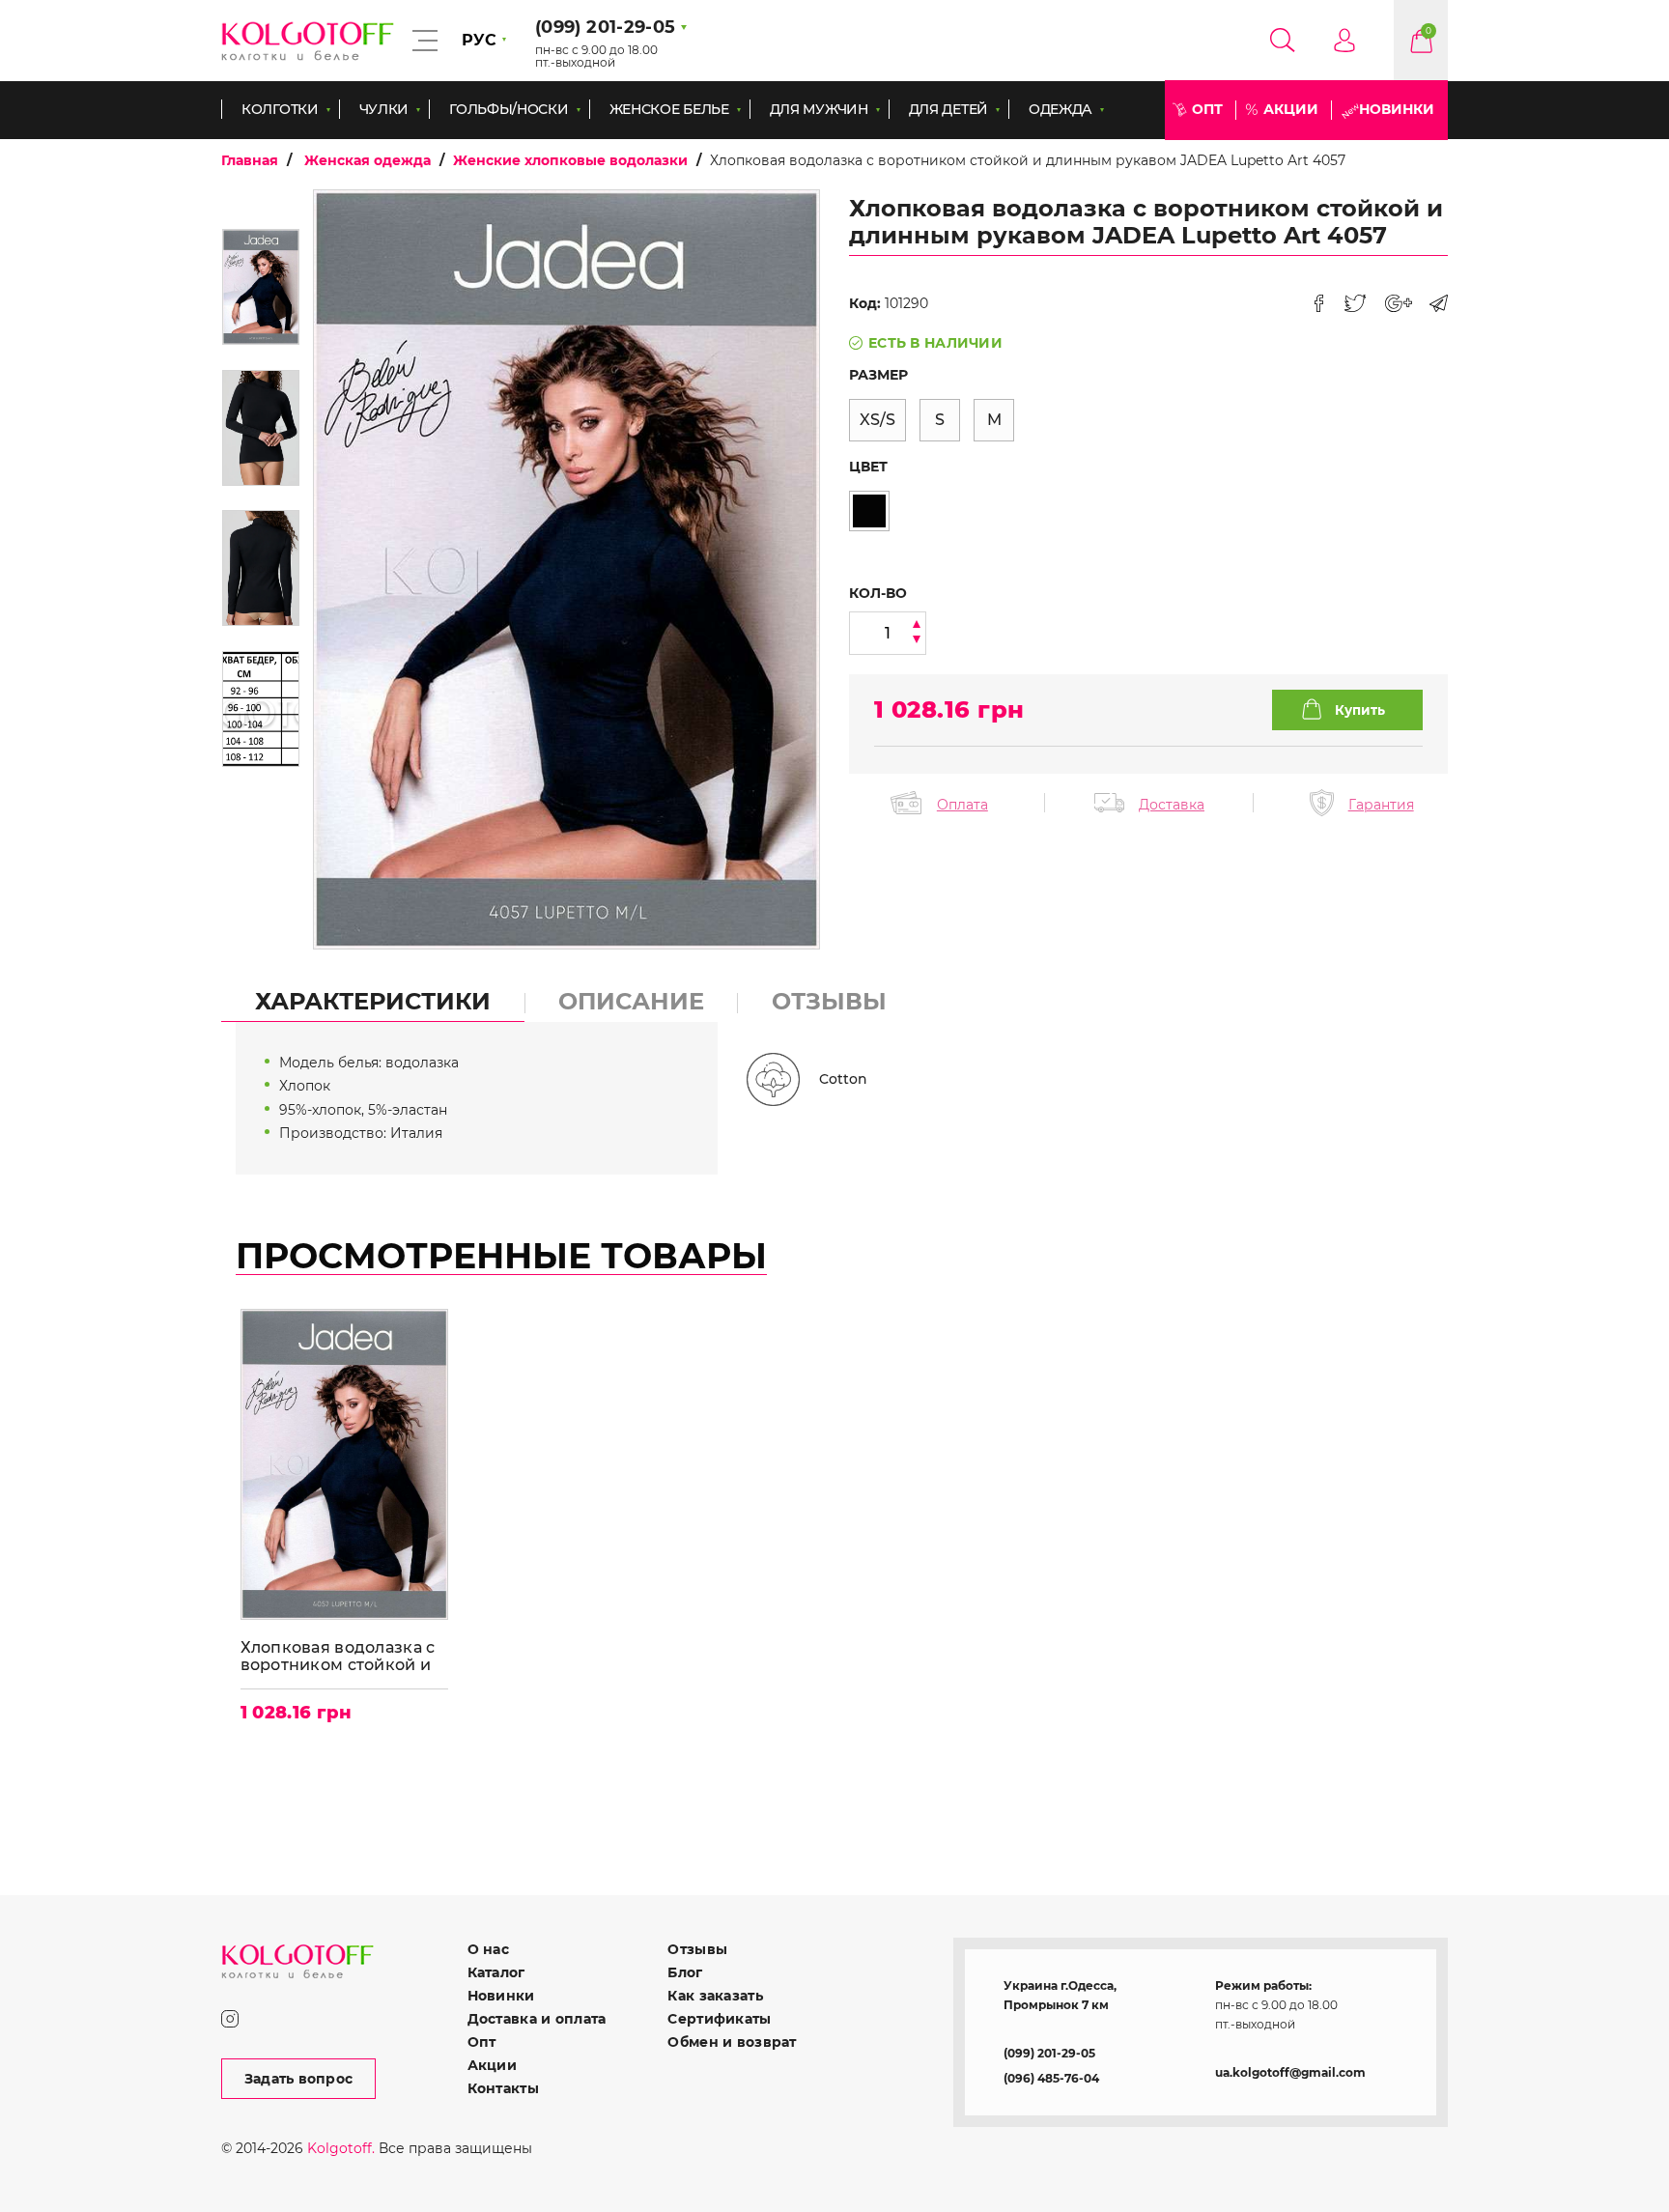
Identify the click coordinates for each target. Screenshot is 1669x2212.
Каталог (496, 1972)
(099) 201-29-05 (1049, 2053)
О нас (488, 1949)
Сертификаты (719, 2019)
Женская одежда (368, 160)
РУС (479, 40)
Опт (1207, 109)
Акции (1291, 109)
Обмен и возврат (732, 2042)
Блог (685, 1972)
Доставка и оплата (537, 2019)
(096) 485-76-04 (1051, 2078)
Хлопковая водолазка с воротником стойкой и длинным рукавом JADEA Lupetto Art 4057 (340, 1656)
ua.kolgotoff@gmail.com (1290, 2072)
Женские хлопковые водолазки (570, 160)
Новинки (1397, 109)
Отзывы (697, 1949)
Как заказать (715, 1996)
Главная (250, 160)
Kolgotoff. (341, 2148)
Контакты (503, 2088)
